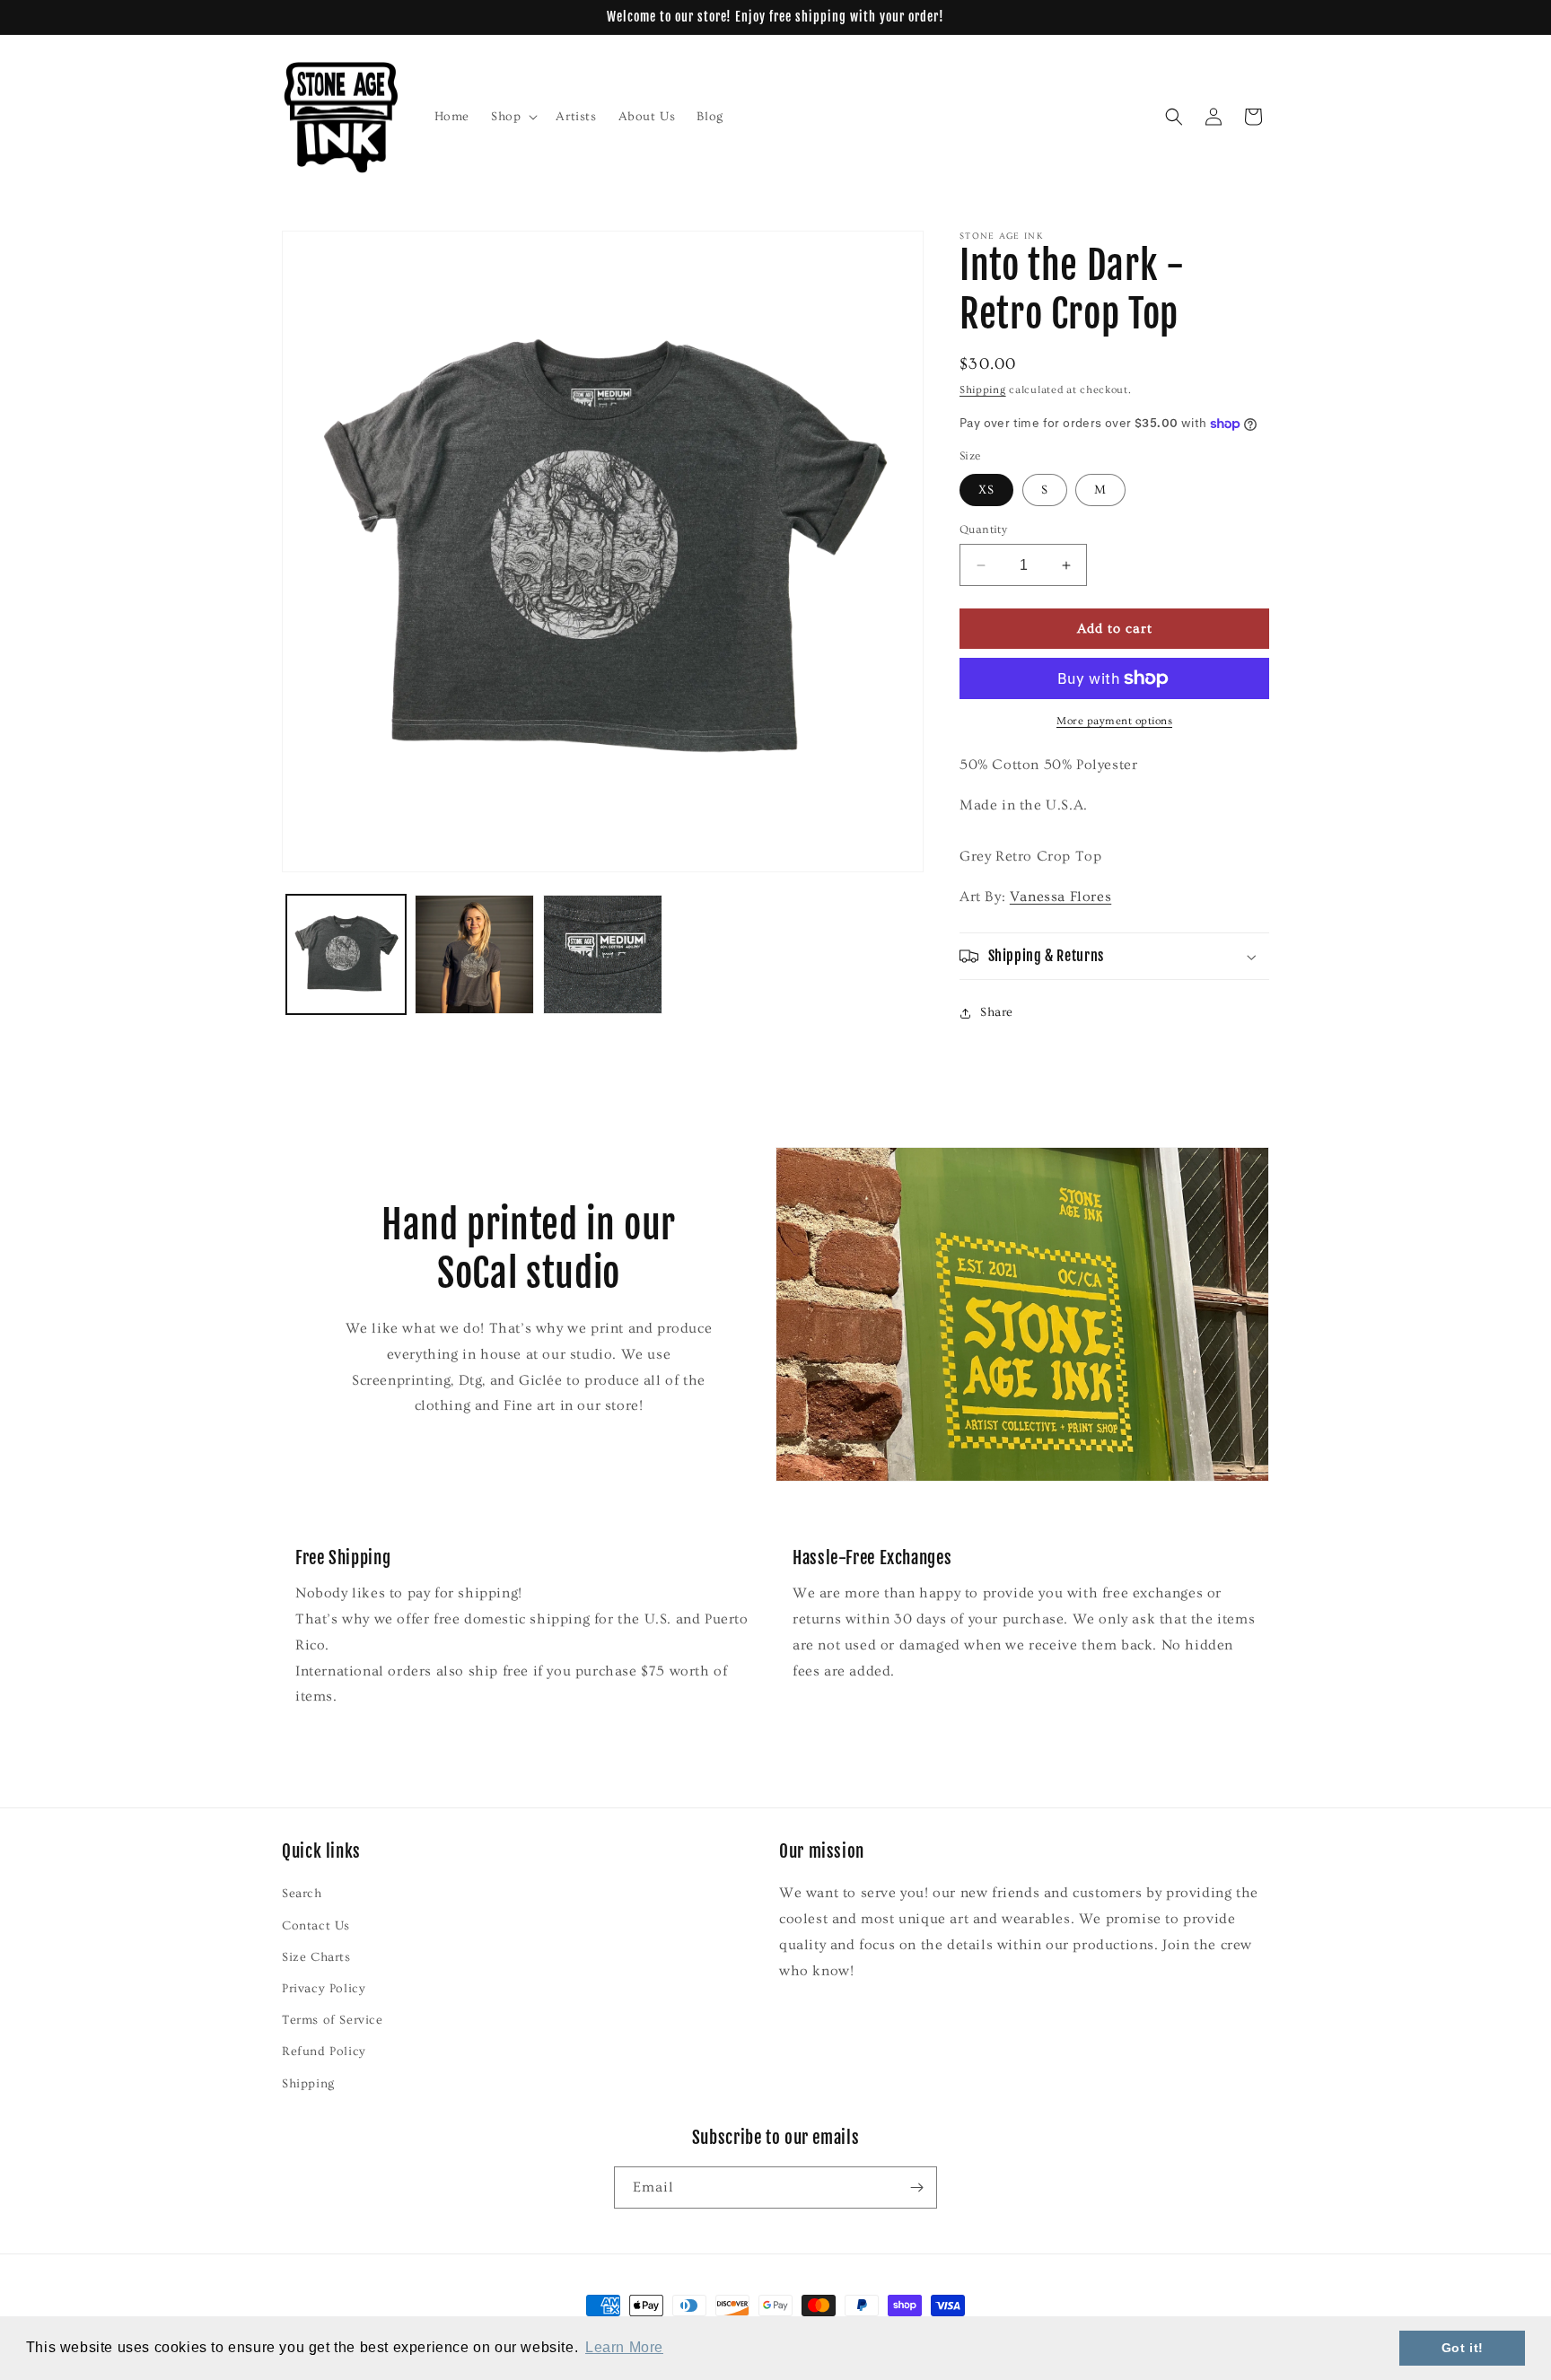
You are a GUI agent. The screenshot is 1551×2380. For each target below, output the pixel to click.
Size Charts (316, 1957)
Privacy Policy (324, 1989)
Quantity (983, 529)
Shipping (983, 390)
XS (986, 490)
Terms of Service (333, 2020)
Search (302, 1894)
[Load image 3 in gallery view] (603, 954)
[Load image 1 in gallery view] (346, 954)
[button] (513, 117)
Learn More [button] (624, 2347)
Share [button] (997, 1012)
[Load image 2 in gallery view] (474, 954)
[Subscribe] (916, 2187)
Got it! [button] (1463, 2348)
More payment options (1114, 721)
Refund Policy (324, 2052)
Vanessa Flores (1060, 897)
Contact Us (316, 1926)
